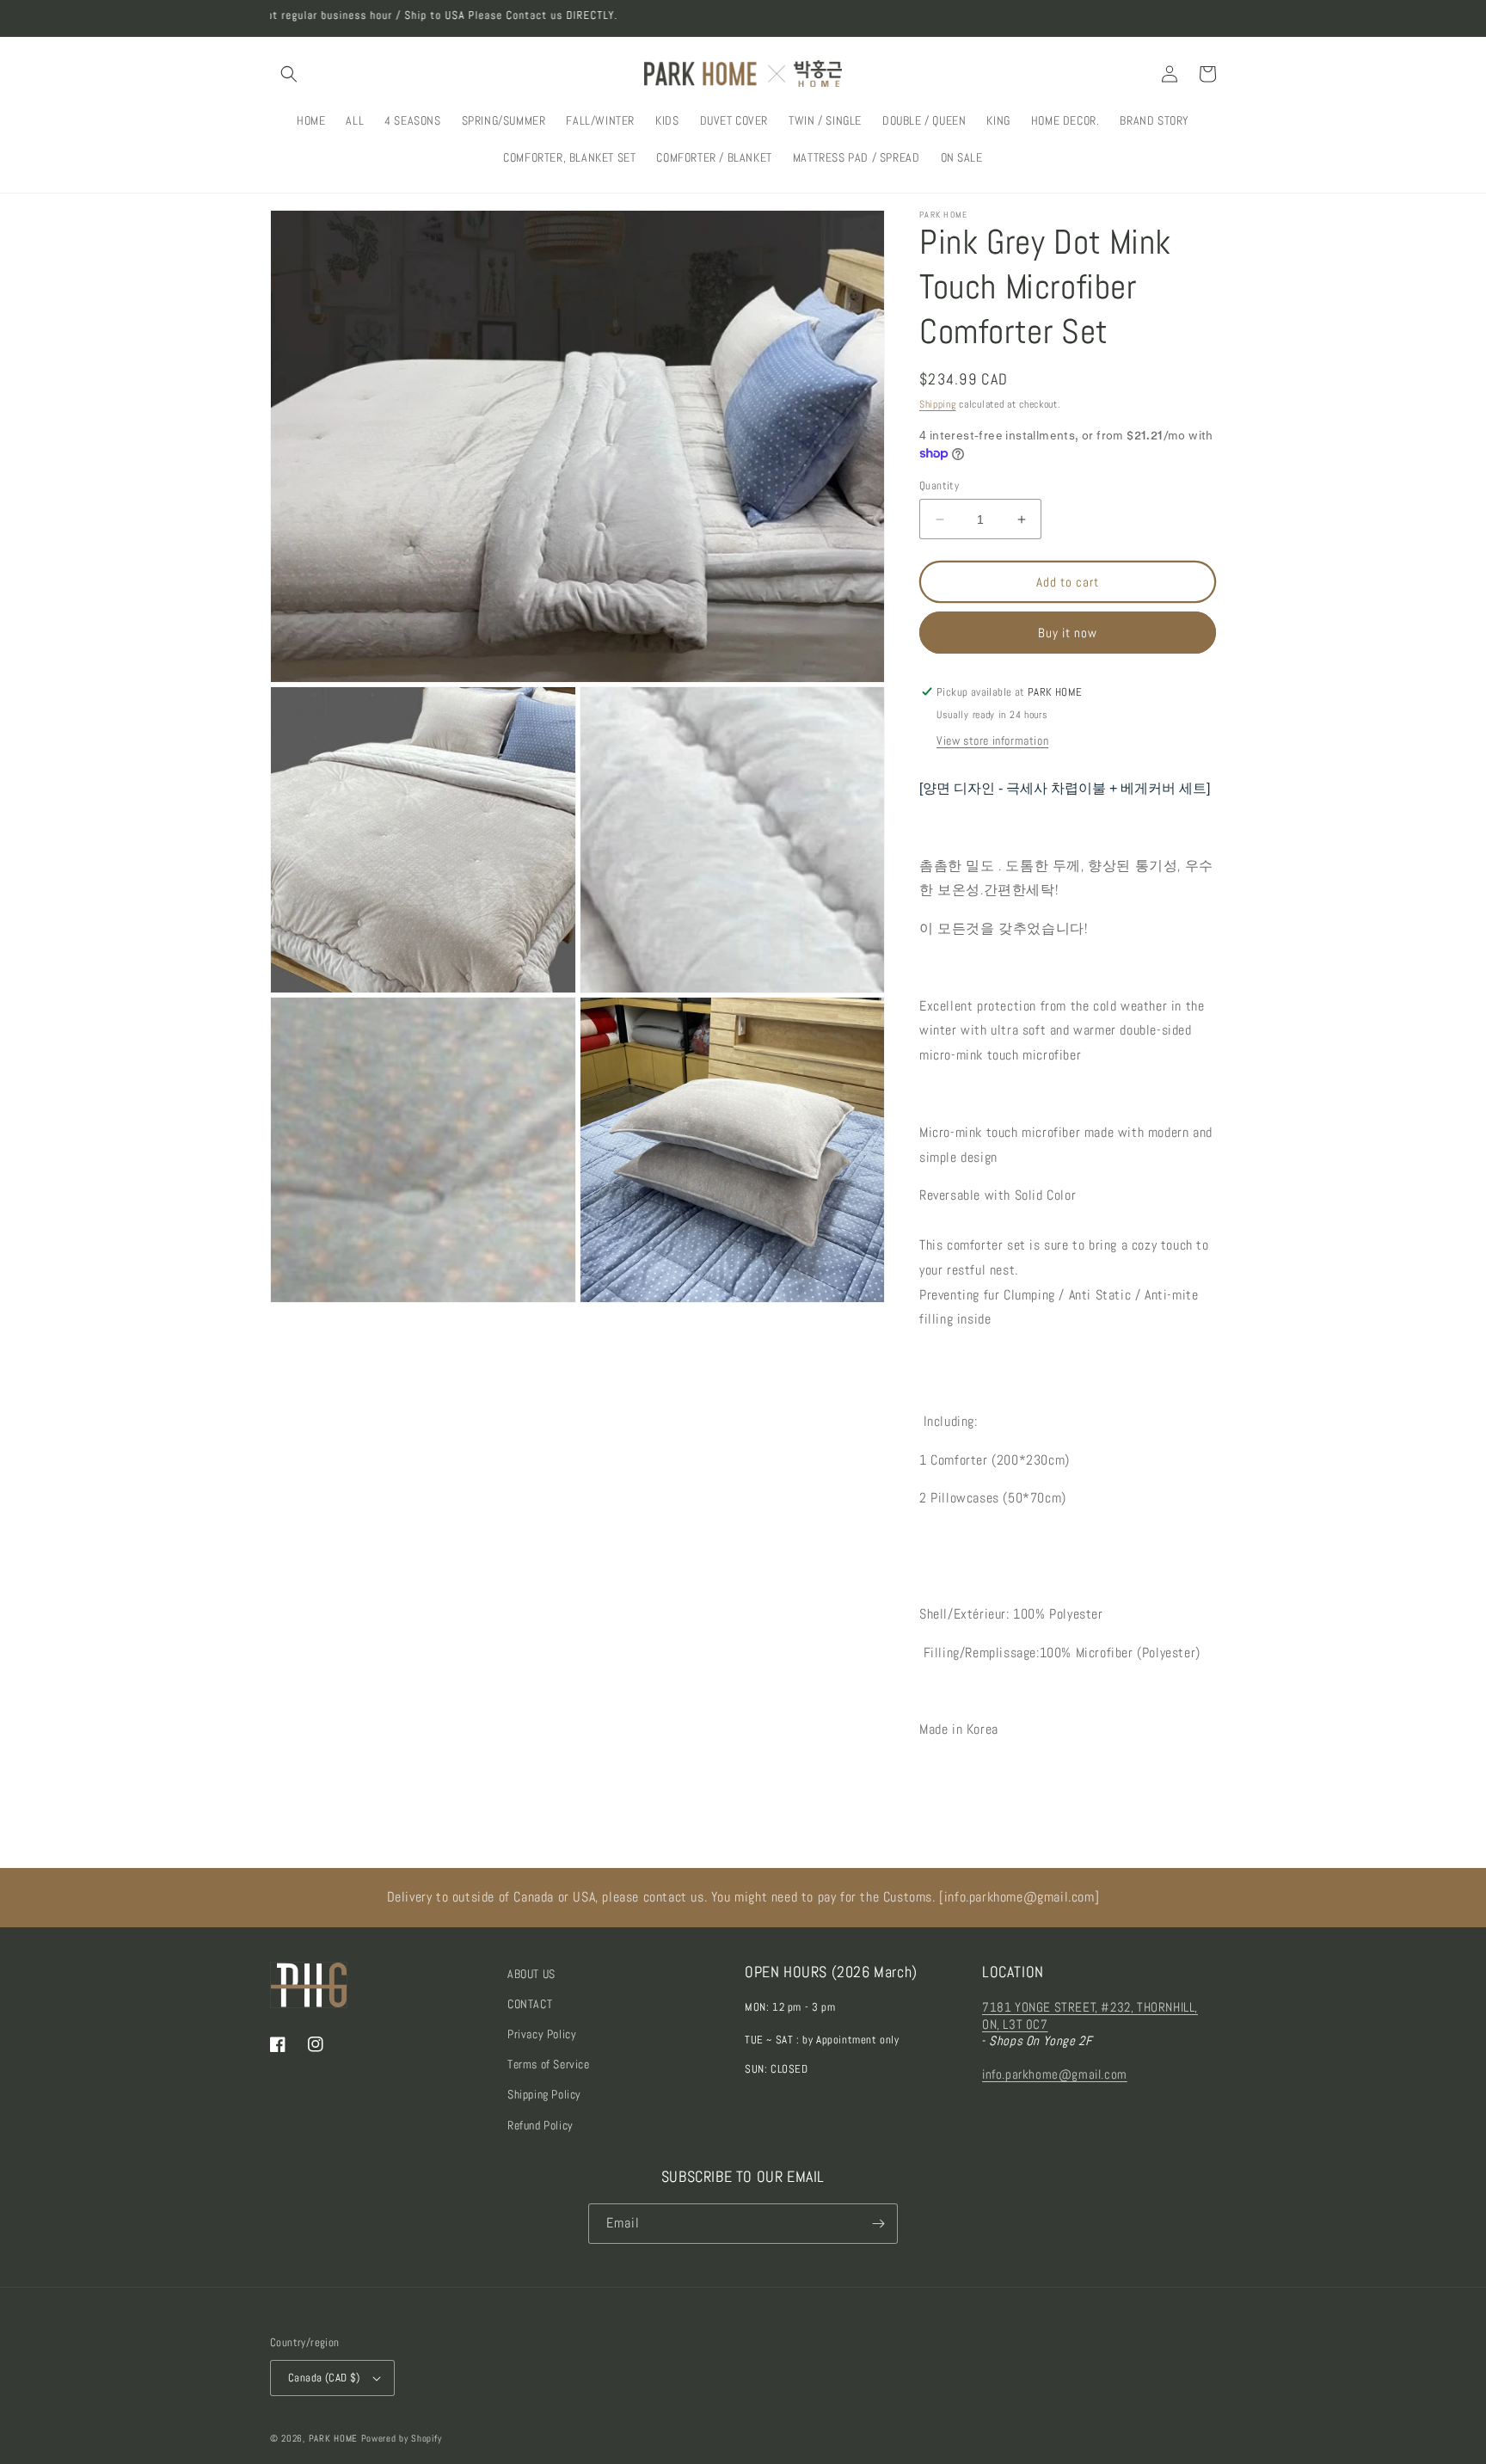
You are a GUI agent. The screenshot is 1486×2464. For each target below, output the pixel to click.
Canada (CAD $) (324, 2378)
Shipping (938, 404)
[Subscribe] (878, 2224)
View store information (992, 740)
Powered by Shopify (402, 2438)
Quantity (939, 485)
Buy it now (1068, 633)
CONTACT (530, 2004)
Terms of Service (549, 2064)
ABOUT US (531, 1974)
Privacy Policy (542, 2034)
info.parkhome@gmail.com (1055, 2074)
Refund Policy (540, 2125)
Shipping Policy (544, 2094)
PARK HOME (333, 2438)
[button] (289, 74)
